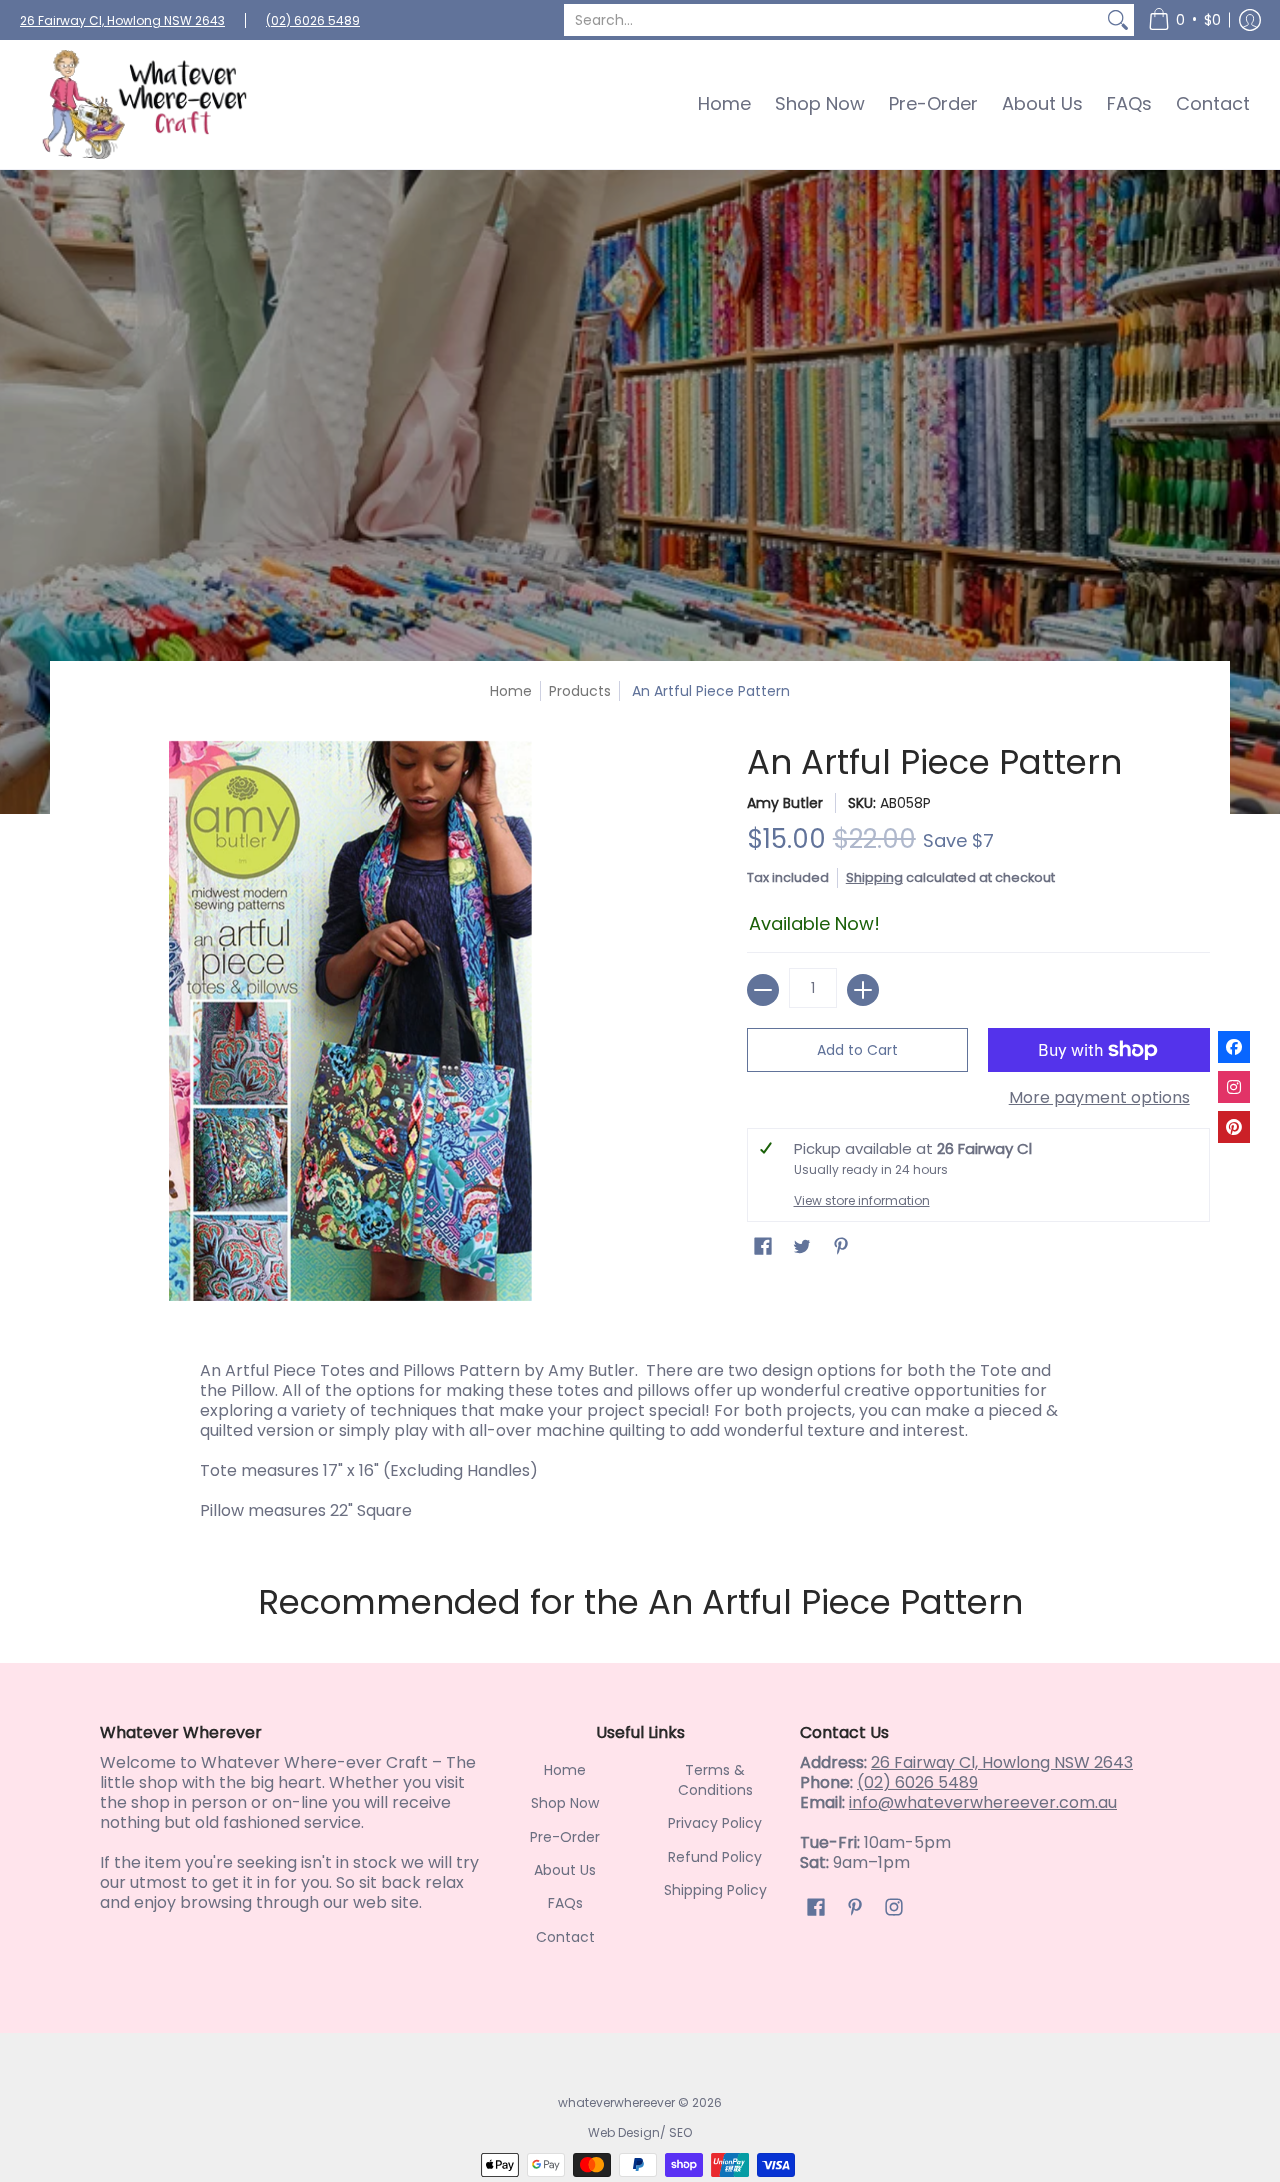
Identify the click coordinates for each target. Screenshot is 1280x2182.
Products (580, 691)
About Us (565, 1870)
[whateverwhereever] (145, 104)
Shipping (874, 877)
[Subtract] (763, 990)
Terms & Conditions (715, 1780)
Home (511, 691)
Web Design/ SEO (640, 2132)
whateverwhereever (616, 2102)
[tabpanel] (640, 1436)
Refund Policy (715, 1857)
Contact (565, 1937)
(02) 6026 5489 (313, 20)
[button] (1184, 20)
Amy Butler (785, 803)
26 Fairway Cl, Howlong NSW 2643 (122, 20)
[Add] (863, 990)
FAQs (565, 1903)
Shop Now (565, 1803)
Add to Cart (857, 1050)
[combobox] (833, 20)
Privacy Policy (715, 1823)
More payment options (1099, 1098)
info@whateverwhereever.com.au (983, 1802)
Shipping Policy (715, 1890)
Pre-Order (565, 1837)
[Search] (1118, 20)
